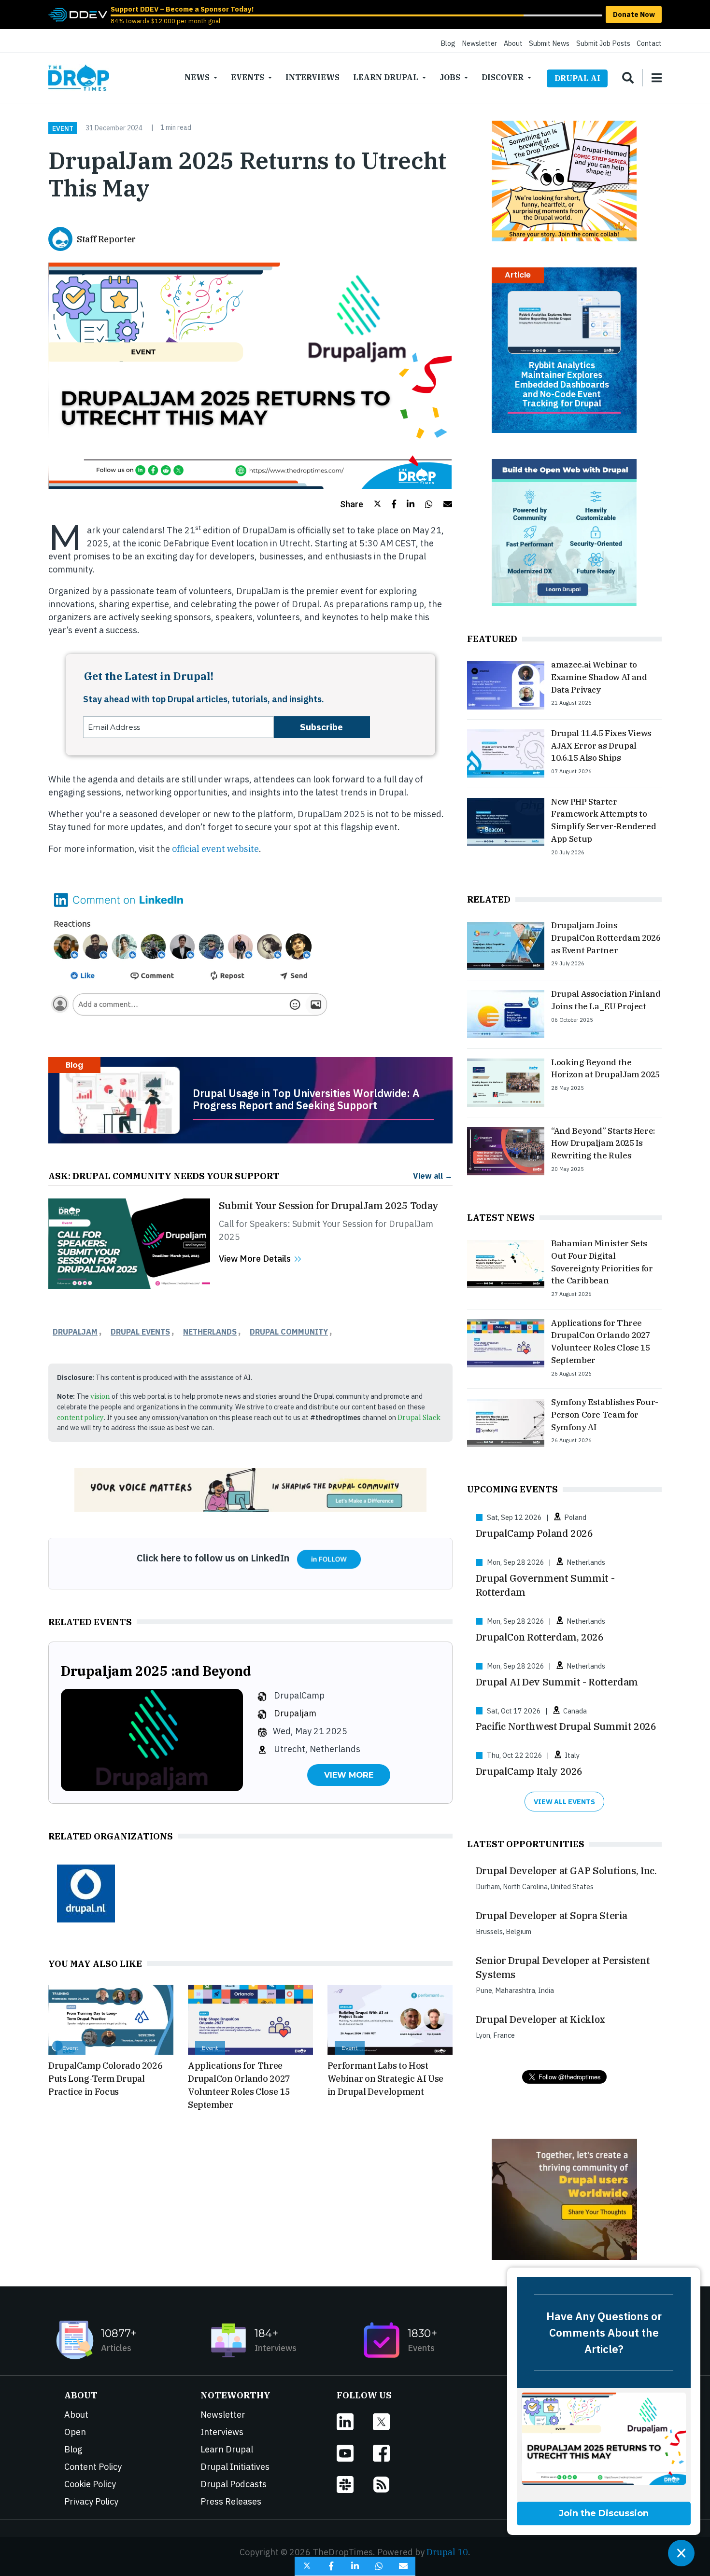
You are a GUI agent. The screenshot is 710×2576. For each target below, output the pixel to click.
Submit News (549, 43)
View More (349, 1775)
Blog (448, 43)
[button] (361, 504)
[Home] (79, 78)
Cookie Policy (90, 2484)
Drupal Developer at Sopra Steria (552, 1915)
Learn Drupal (386, 77)
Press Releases (231, 2501)
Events (248, 77)
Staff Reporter (106, 239)
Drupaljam (75, 1332)
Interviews (312, 77)
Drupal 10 (447, 2552)
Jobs (450, 77)
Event (63, 128)
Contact (649, 43)
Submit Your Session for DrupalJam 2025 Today (329, 1205)
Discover (503, 77)
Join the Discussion (604, 2513)
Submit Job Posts (603, 43)
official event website (215, 849)
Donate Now (634, 14)
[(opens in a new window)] (78, 14)
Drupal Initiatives (235, 2467)
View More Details (255, 1259)
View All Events (564, 1802)
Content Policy (93, 2467)
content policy (80, 1417)
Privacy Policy (91, 2501)
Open (75, 2432)
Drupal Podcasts (234, 2484)
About (513, 43)
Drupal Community (289, 1332)
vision (100, 1396)
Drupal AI (577, 78)
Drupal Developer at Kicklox (540, 2019)
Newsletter (479, 43)
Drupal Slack (419, 1417)
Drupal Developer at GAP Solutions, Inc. (566, 1871)
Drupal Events (140, 1332)
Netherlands (210, 1332)
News (197, 77)
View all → (433, 1176)
